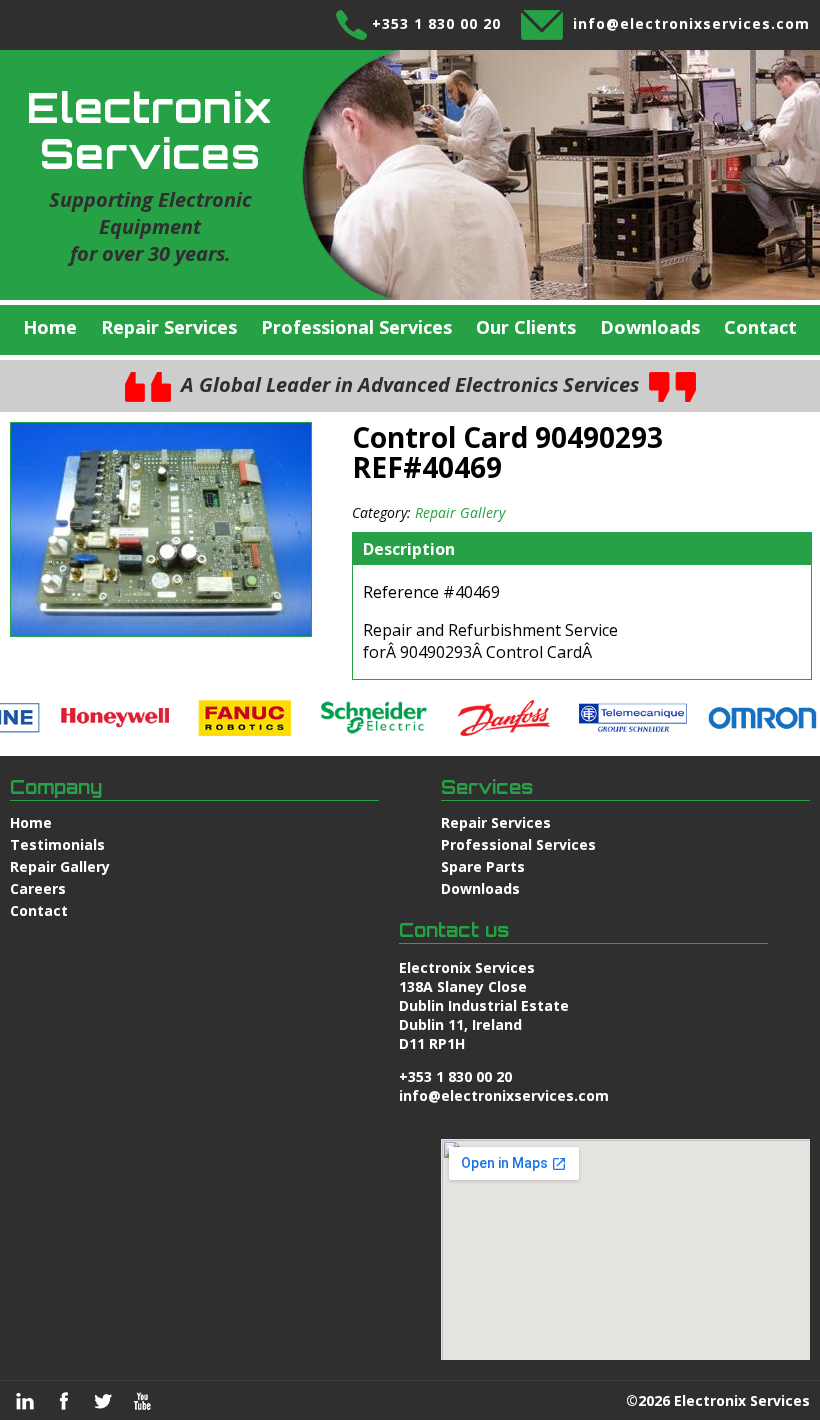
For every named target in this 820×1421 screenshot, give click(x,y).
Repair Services (169, 327)
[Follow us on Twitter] (103, 1401)
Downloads (650, 327)
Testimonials (57, 844)
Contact (760, 327)
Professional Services (356, 327)
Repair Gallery (460, 512)
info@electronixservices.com (691, 23)
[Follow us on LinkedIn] (25, 1401)
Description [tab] (409, 549)
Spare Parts (483, 866)
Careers (38, 888)
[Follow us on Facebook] (64, 1401)
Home (50, 327)
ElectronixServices (150, 130)
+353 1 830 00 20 (436, 23)
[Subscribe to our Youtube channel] (142, 1401)
